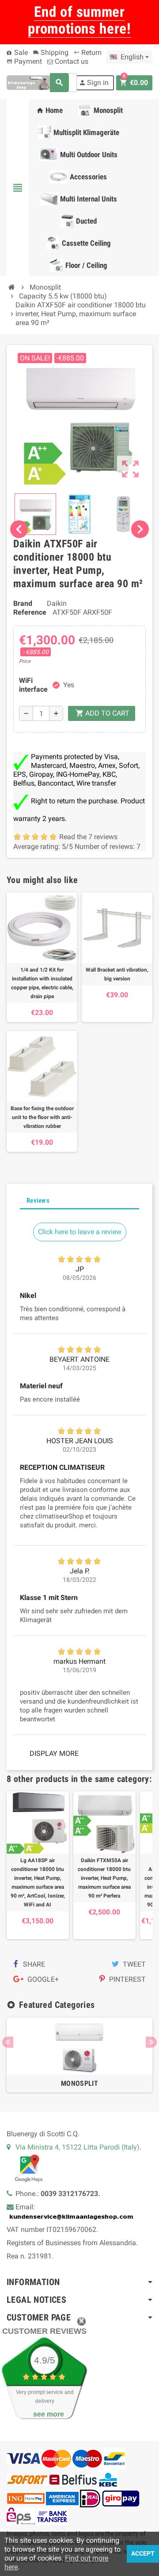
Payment (24, 61)
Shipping (51, 52)
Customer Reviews (44, 2331)
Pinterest (127, 1979)
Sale (20, 52)
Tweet (133, 1964)
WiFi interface (32, 685)
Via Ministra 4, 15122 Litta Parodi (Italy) (78, 2147)
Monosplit (79, 2083)
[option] (79, 2055)
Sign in (94, 83)
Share (33, 1964)
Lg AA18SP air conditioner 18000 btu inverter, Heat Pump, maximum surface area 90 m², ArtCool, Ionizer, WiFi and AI (38, 1883)
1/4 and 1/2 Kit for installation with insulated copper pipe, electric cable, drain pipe (42, 983)
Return (88, 52)
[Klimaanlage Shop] (28, 82)
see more (49, 2414)
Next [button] (151, 2042)
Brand (23, 603)
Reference (30, 612)
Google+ (42, 1979)
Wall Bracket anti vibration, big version (117, 974)
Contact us (71, 61)
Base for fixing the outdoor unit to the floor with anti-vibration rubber (42, 1117)
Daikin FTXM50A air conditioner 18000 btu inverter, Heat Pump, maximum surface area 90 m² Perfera (104, 1878)
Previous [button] (8, 2042)
